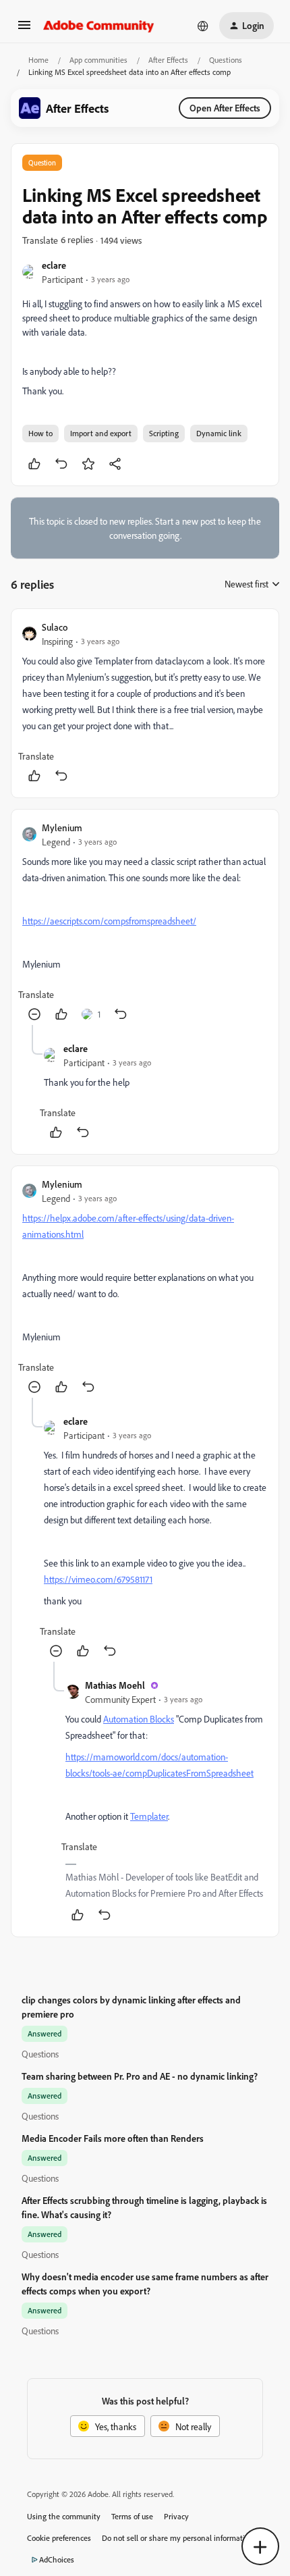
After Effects (168, 60)
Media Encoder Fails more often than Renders (113, 2138)
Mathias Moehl (115, 1685)
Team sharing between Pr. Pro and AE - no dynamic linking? (140, 2076)
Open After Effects (225, 108)
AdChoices (57, 2559)
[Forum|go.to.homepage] (99, 26)
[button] (24, 29)
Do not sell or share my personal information (178, 2538)
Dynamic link (219, 433)
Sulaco (55, 627)
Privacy (176, 2516)
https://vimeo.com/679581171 (98, 1579)
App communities (98, 60)
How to (40, 433)
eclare (54, 265)
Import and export (101, 433)
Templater (149, 1816)
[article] (145, 703)
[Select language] (203, 26)
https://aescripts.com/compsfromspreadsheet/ (109, 921)
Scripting (164, 433)
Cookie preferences (59, 2538)
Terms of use (132, 2516)
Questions (226, 60)
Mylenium (62, 827)
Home (38, 60)
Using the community (64, 2516)
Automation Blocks (139, 1719)
